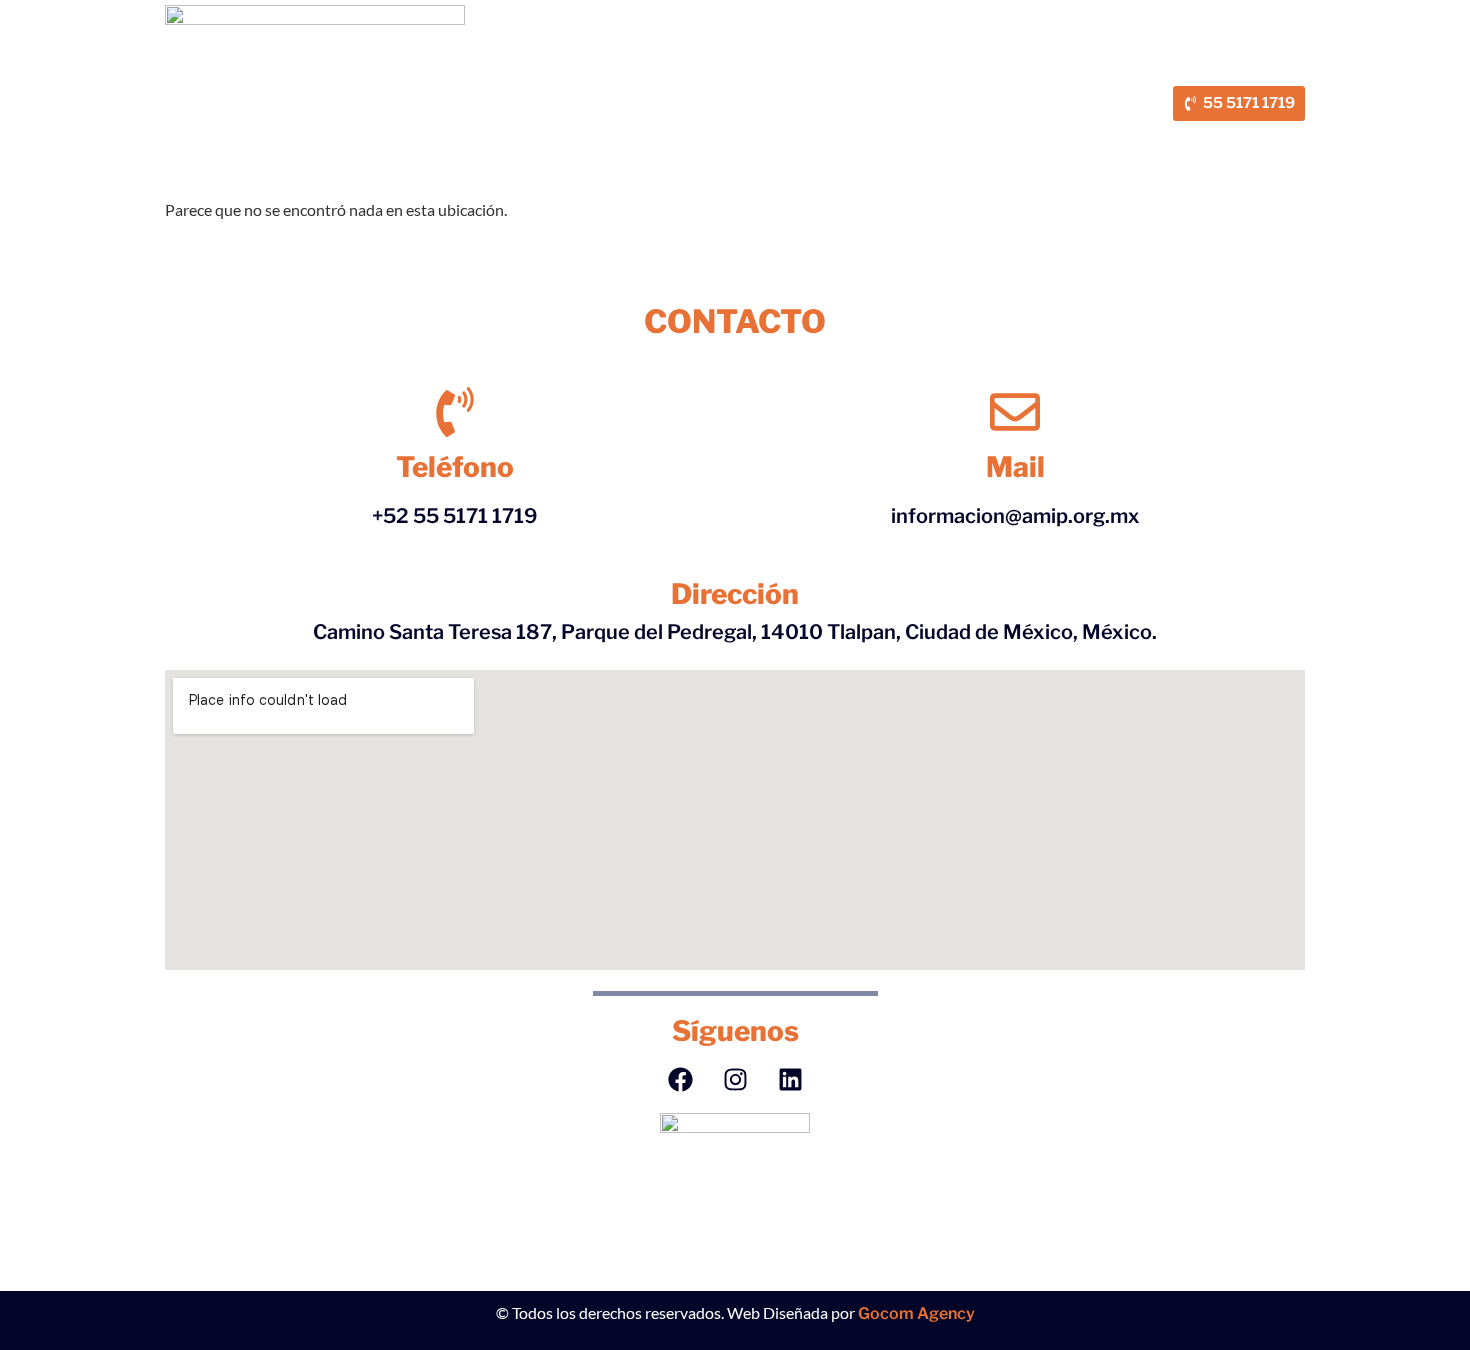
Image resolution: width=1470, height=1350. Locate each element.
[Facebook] (680, 1079)
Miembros (604, 89)
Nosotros (422, 89)
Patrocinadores (865, 89)
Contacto (686, 117)
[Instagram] (735, 1079)
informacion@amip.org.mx (1015, 516)
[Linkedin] (790, 1079)
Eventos (763, 89)
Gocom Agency (916, 1313)
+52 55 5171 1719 (455, 516)
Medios (687, 89)
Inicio (348, 89)
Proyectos (511, 89)
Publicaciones (985, 89)
